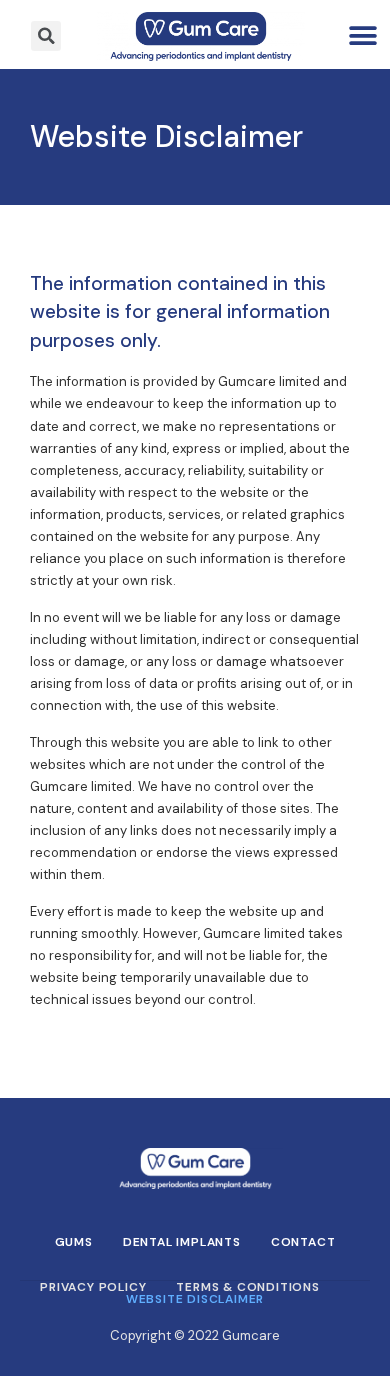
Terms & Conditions (247, 1287)
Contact (303, 1242)
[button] (363, 36)
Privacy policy (93, 1287)
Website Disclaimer (195, 1299)
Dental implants (182, 1242)
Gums (74, 1242)
